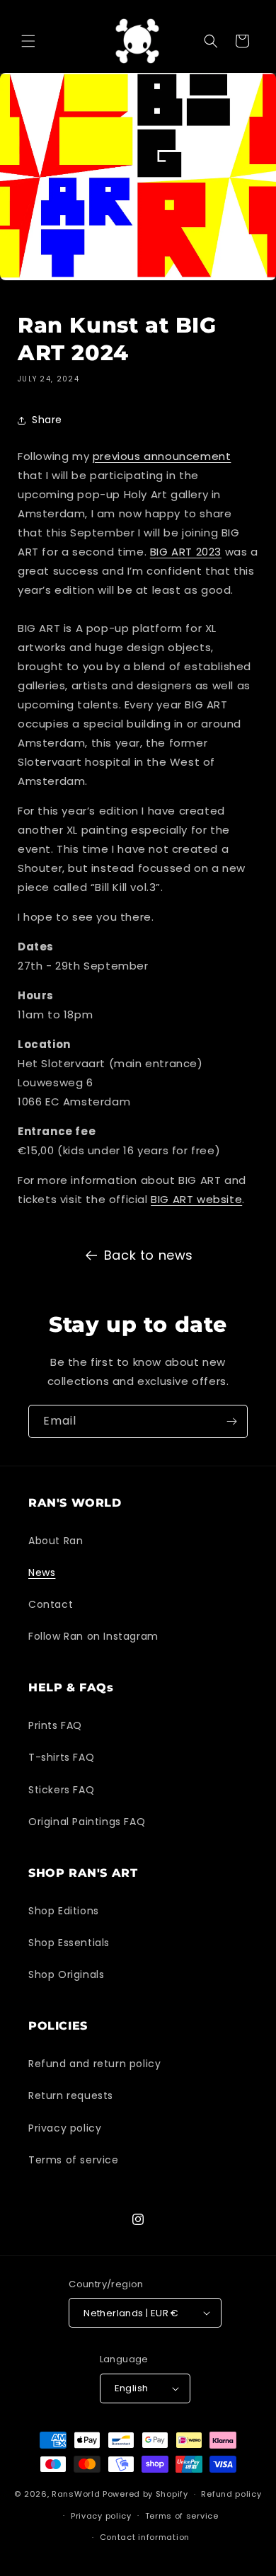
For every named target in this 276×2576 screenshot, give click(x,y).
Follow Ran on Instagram (93, 1636)
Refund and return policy (94, 2064)
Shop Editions (64, 1911)
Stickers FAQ (61, 1790)
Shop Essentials (69, 1943)
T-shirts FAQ (61, 1757)
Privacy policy (65, 2128)
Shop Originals (66, 1974)
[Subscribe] (231, 1421)
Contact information (145, 2537)
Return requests (71, 2095)
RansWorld (76, 2494)
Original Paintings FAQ (87, 1822)
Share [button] (47, 420)
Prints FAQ (55, 1725)
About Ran (56, 1541)
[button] (28, 41)
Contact (51, 1604)
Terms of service (74, 2160)
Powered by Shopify (145, 2494)
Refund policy (231, 2494)
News (42, 1572)
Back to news (149, 1255)
